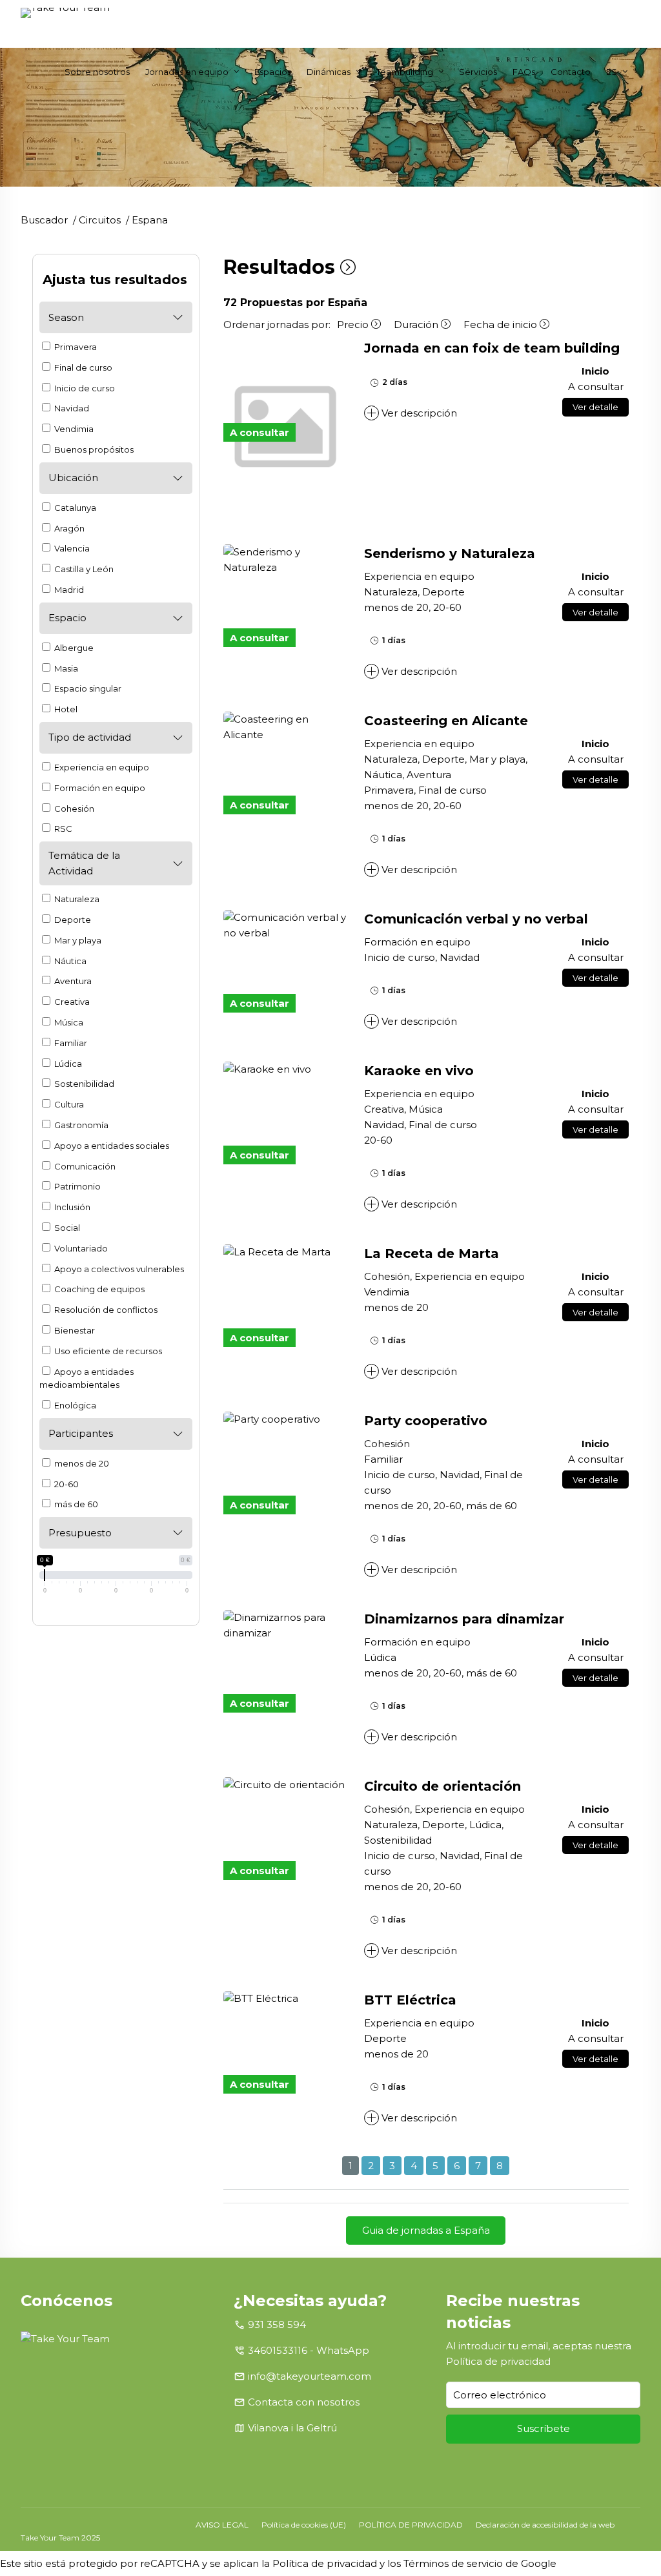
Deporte (72, 920)
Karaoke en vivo (419, 1071)
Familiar (70, 1043)
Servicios (478, 72)
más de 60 (75, 1504)
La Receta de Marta (432, 1253)
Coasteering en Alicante (446, 721)
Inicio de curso (84, 388)
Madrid (68, 590)
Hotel (65, 709)
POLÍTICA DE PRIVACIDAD (411, 2525)
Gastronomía (80, 1125)
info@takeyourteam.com (310, 2376)
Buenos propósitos (93, 449)
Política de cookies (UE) (304, 2525)
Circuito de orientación (442, 1786)
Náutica (69, 961)
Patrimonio (76, 1186)
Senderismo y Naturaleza (450, 553)
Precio (354, 325)
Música (68, 1022)
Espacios (273, 72)
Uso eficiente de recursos (107, 1351)
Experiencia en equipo (101, 767)
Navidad (71, 408)
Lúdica (67, 1064)
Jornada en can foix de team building (492, 348)
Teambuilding (405, 72)
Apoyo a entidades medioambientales (86, 1378)
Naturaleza (76, 899)
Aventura (72, 981)
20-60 (66, 1484)
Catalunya (74, 508)
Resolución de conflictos (105, 1310)
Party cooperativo (426, 1421)
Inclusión (71, 1207)
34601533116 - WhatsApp (309, 2350)
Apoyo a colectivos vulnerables (118, 1269)
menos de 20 (81, 1463)
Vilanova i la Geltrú (292, 2428)
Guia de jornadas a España (426, 2230)
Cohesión (73, 809)
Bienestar (74, 1330)
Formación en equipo (99, 788)
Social (66, 1228)
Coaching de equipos (98, 1289)
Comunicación (84, 1166)
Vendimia (73, 429)
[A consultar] (286, 560)
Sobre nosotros (97, 72)
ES (612, 72)
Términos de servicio (453, 2563)
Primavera (75, 347)
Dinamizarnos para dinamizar (464, 1619)
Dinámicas (329, 72)
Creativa (71, 1002)
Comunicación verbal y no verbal (476, 919)
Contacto (571, 72)
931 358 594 (277, 2324)
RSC (62, 829)
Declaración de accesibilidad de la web (545, 2525)
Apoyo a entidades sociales (111, 1146)
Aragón (68, 528)
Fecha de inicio (502, 325)
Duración (417, 325)
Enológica (74, 1405)
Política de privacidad (498, 2361)
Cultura (68, 1104)
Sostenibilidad (83, 1084)
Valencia (71, 548)
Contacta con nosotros (304, 2402)
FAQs (524, 72)
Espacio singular (87, 688)
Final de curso (82, 367)
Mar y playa (77, 940)
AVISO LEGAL (222, 2525)
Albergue (73, 648)
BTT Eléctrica (410, 2000)
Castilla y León (83, 569)
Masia (65, 668)
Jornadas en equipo (187, 72)
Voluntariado (80, 1248)
